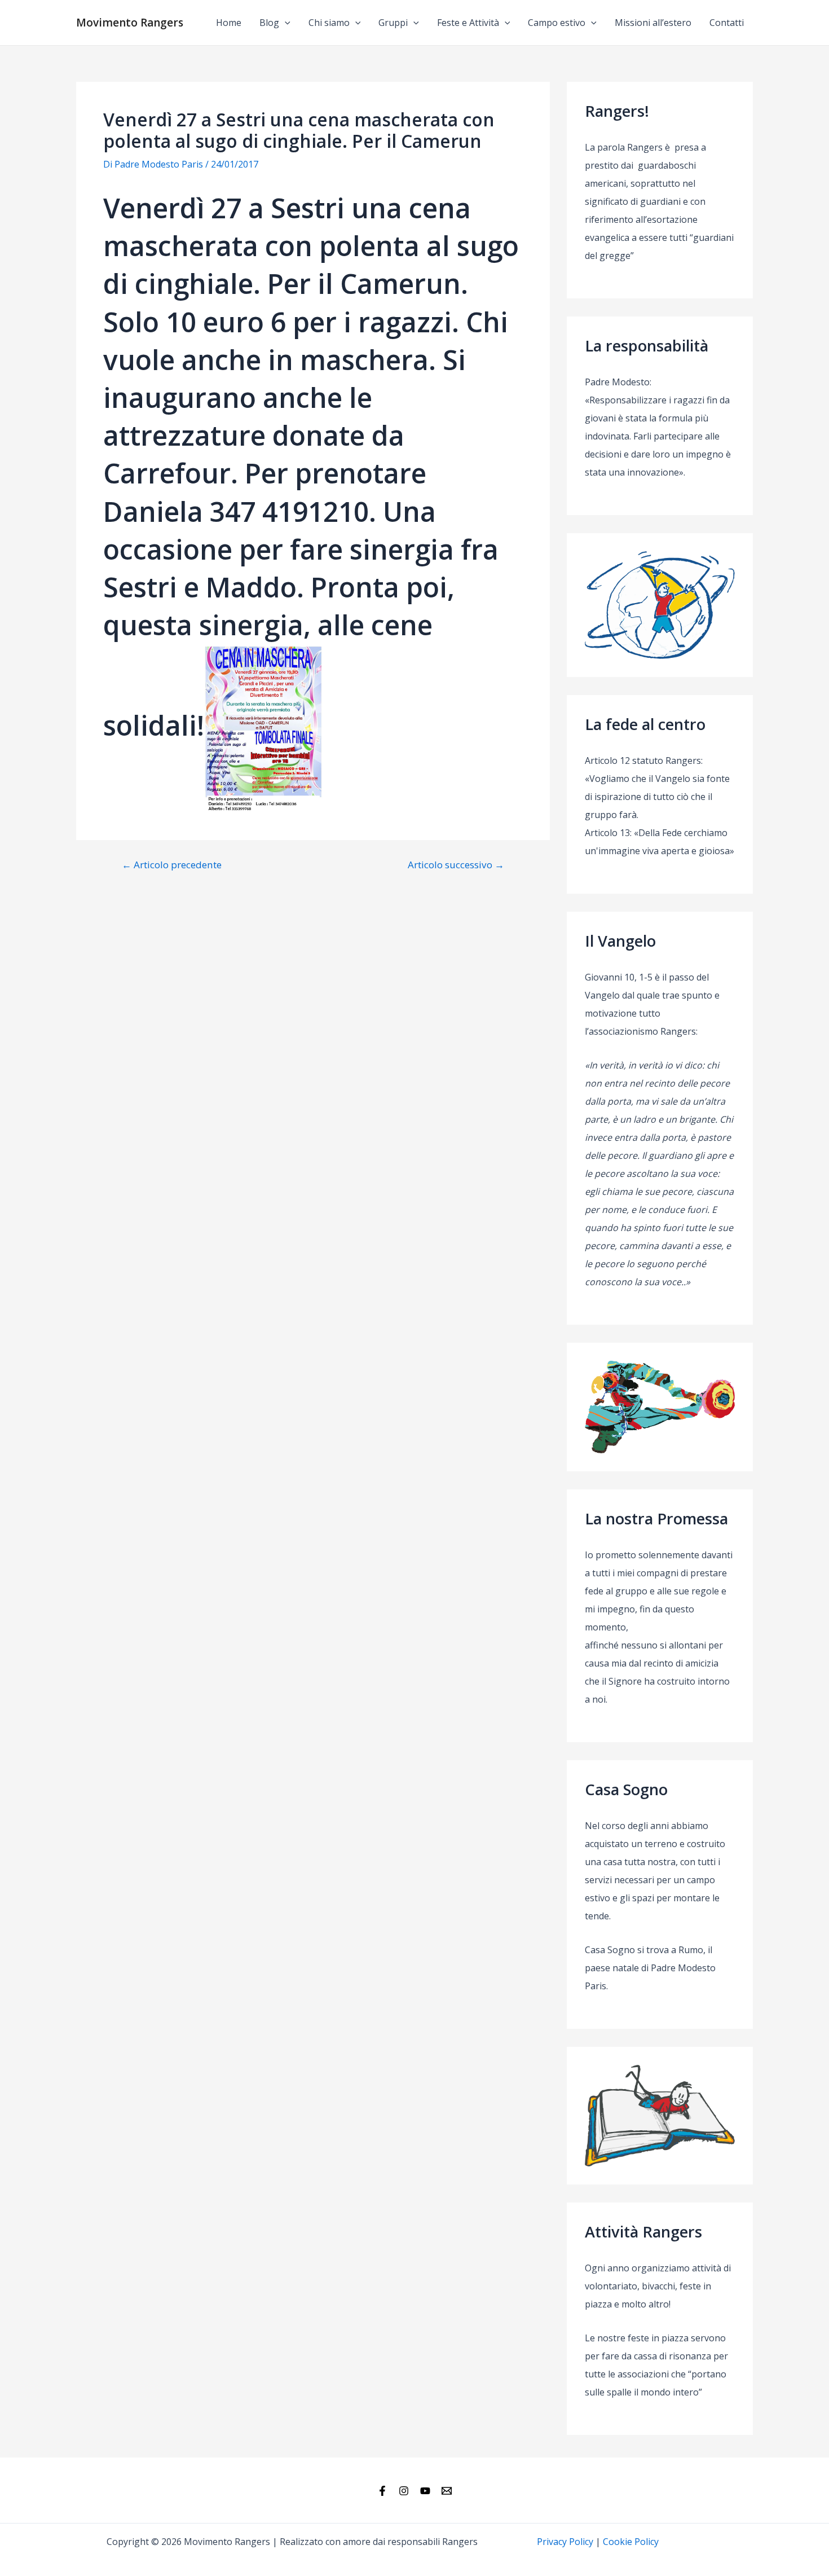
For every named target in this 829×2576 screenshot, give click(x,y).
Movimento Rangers (130, 23)
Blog (269, 23)
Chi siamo (329, 23)
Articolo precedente (172, 865)
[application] (285, 23)
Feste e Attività (468, 23)
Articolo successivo (456, 865)
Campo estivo (557, 23)
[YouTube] (425, 2491)
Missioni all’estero (653, 23)
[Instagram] (404, 2491)
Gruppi (393, 23)
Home (229, 23)
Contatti (727, 23)
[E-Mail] (447, 2491)
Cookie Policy (631, 2542)
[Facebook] (382, 2491)
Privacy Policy (565, 2542)
